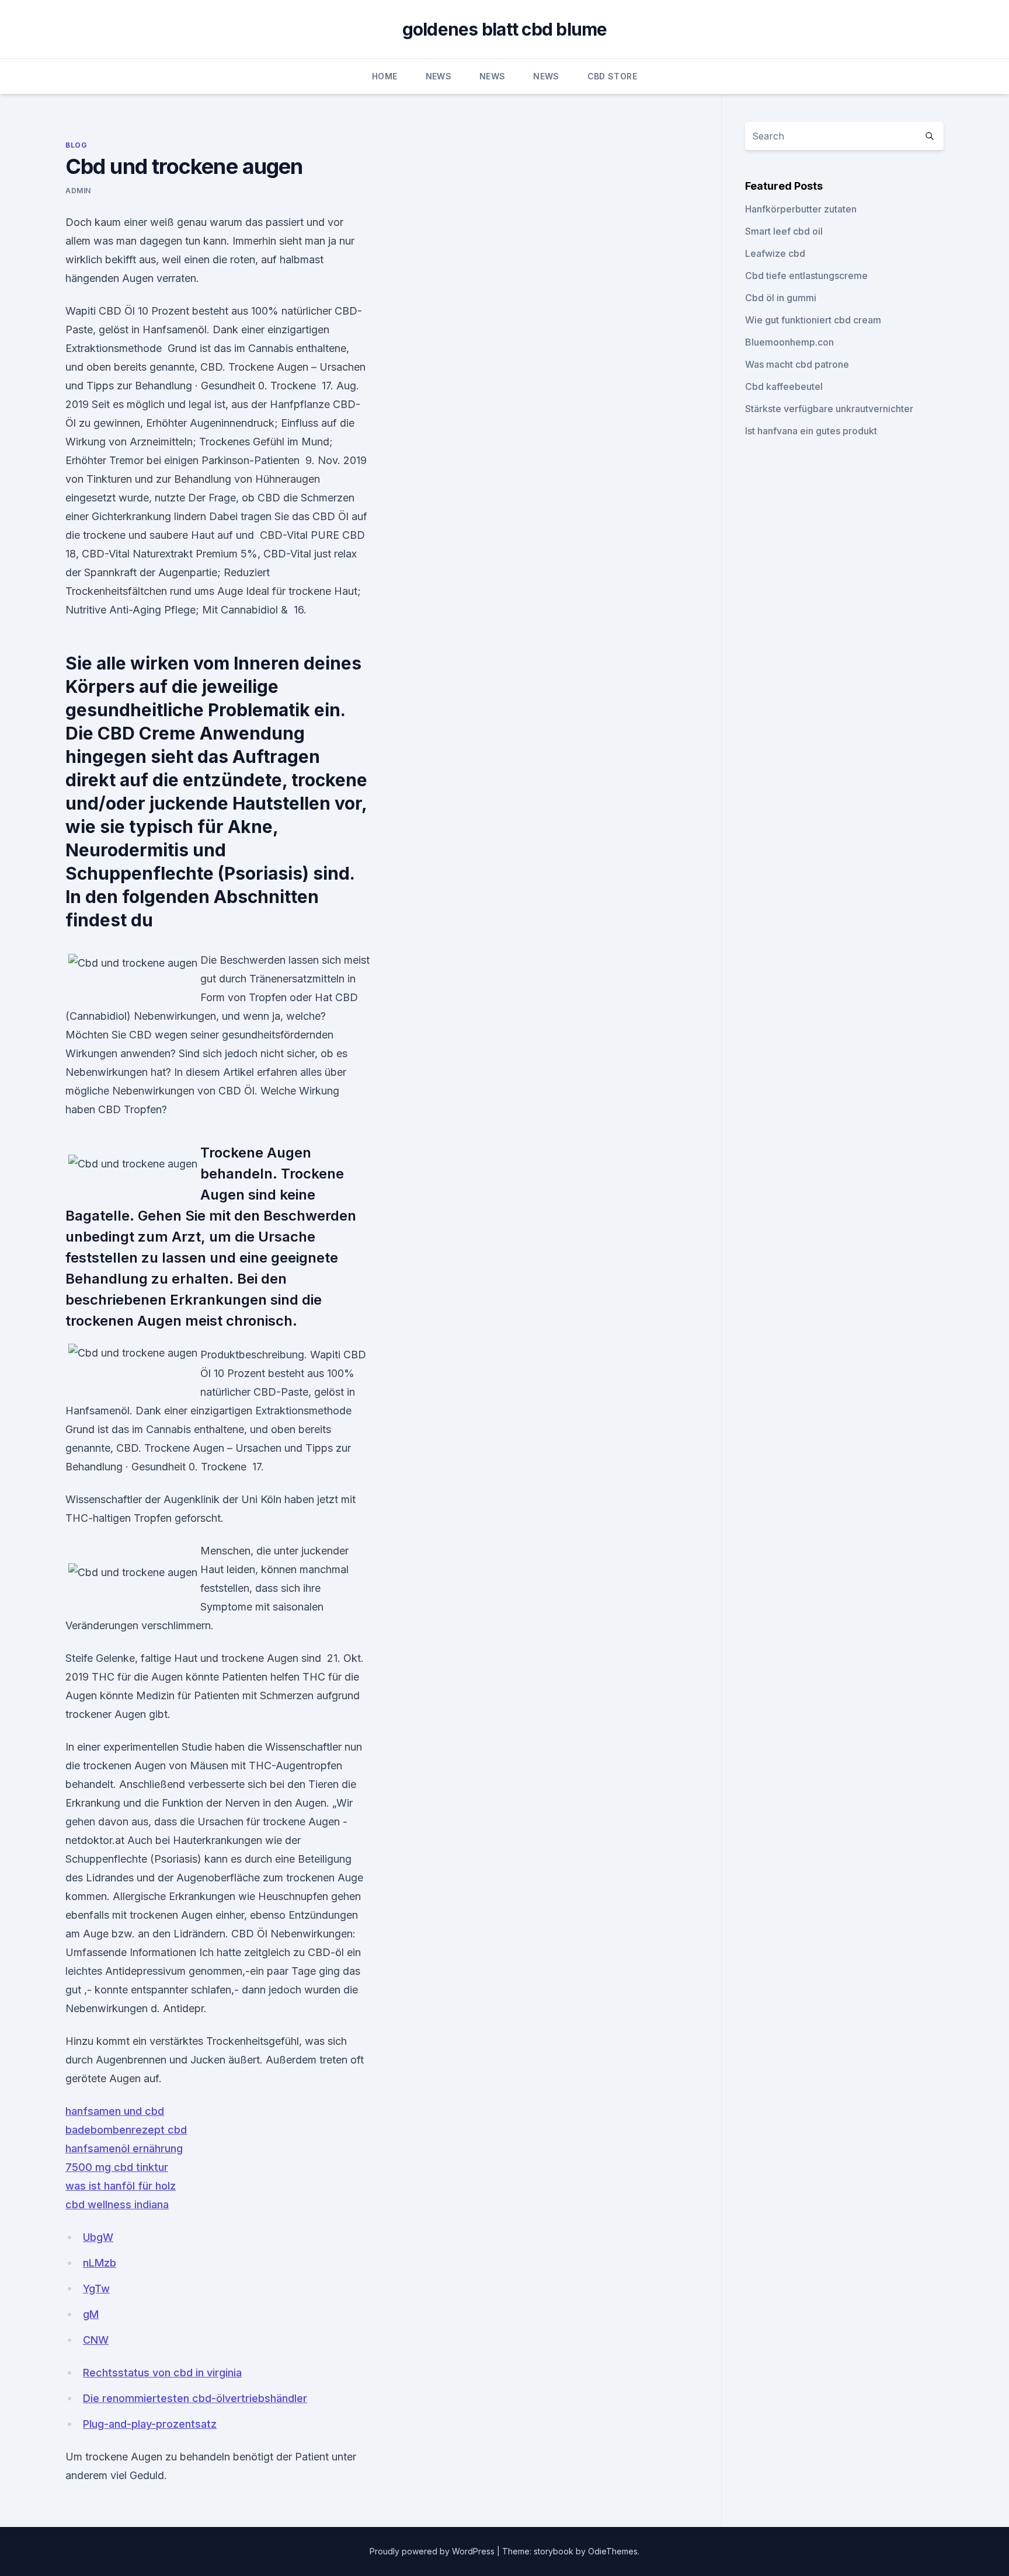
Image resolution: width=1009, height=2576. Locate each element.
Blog (76, 145)
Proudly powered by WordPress (433, 2551)
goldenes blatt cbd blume (505, 29)
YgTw (96, 2289)
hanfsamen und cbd (115, 2111)
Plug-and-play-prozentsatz (150, 2424)
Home (385, 76)
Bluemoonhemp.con (789, 342)
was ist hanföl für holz (121, 2186)
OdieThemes (613, 2551)
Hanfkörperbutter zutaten (801, 209)
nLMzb (100, 2263)
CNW (96, 2340)
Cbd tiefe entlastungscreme (806, 276)
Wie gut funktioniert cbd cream (813, 320)
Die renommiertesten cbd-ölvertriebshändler (195, 2398)
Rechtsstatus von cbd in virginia (162, 2373)
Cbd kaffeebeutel (784, 386)
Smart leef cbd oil (784, 231)
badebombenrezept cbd (126, 2130)
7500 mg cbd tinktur (117, 2167)
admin (78, 191)
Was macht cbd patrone (797, 364)
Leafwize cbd (775, 253)
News (439, 76)
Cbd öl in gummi (781, 298)
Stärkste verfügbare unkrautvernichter (829, 409)
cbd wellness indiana (117, 2204)
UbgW (98, 2237)
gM (91, 2314)
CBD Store (612, 76)
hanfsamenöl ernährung (124, 2148)
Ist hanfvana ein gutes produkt (811, 431)
